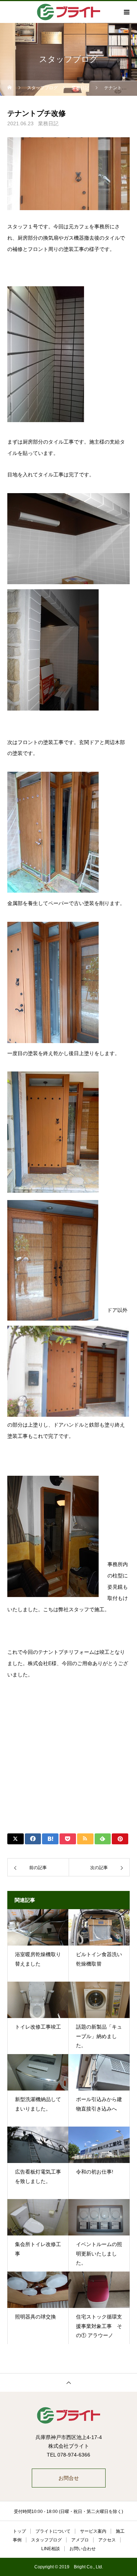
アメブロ (80, 2540)
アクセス (107, 2540)
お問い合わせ (83, 2549)
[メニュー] (126, 12)
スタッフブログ (46, 2540)
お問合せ (69, 2478)
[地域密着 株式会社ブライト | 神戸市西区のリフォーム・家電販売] (68, 2415)
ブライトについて (53, 2531)
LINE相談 (51, 2549)
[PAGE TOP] (68, 2382)
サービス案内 (93, 2531)
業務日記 (48, 123)
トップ (19, 2531)
